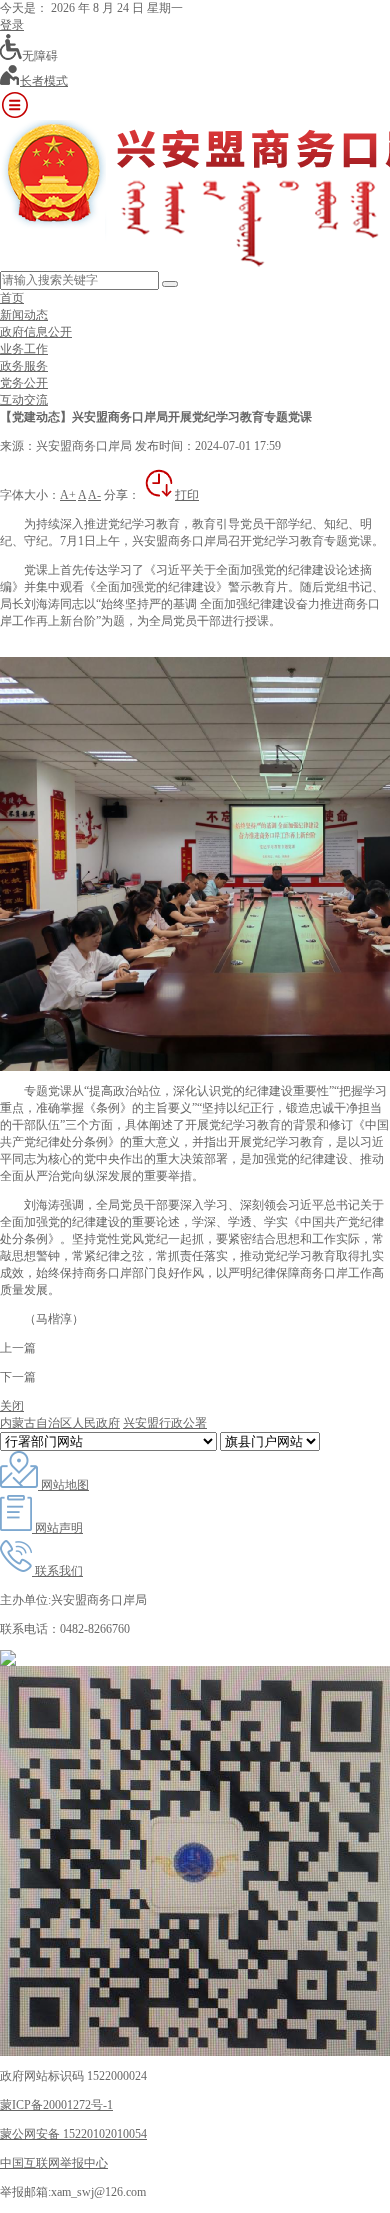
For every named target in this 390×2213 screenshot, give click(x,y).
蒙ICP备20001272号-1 (56, 2105)
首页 (12, 298)
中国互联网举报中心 (54, 2163)
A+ (68, 495)
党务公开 (24, 383)
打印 (187, 495)
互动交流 (24, 400)
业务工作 (24, 349)
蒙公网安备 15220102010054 (73, 2134)
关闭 (12, 1406)
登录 (12, 25)
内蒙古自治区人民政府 (60, 1423)
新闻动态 (24, 315)
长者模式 (44, 81)
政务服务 (24, 366)
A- (94, 495)
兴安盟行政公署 (165, 1423)
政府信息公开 (36, 332)
